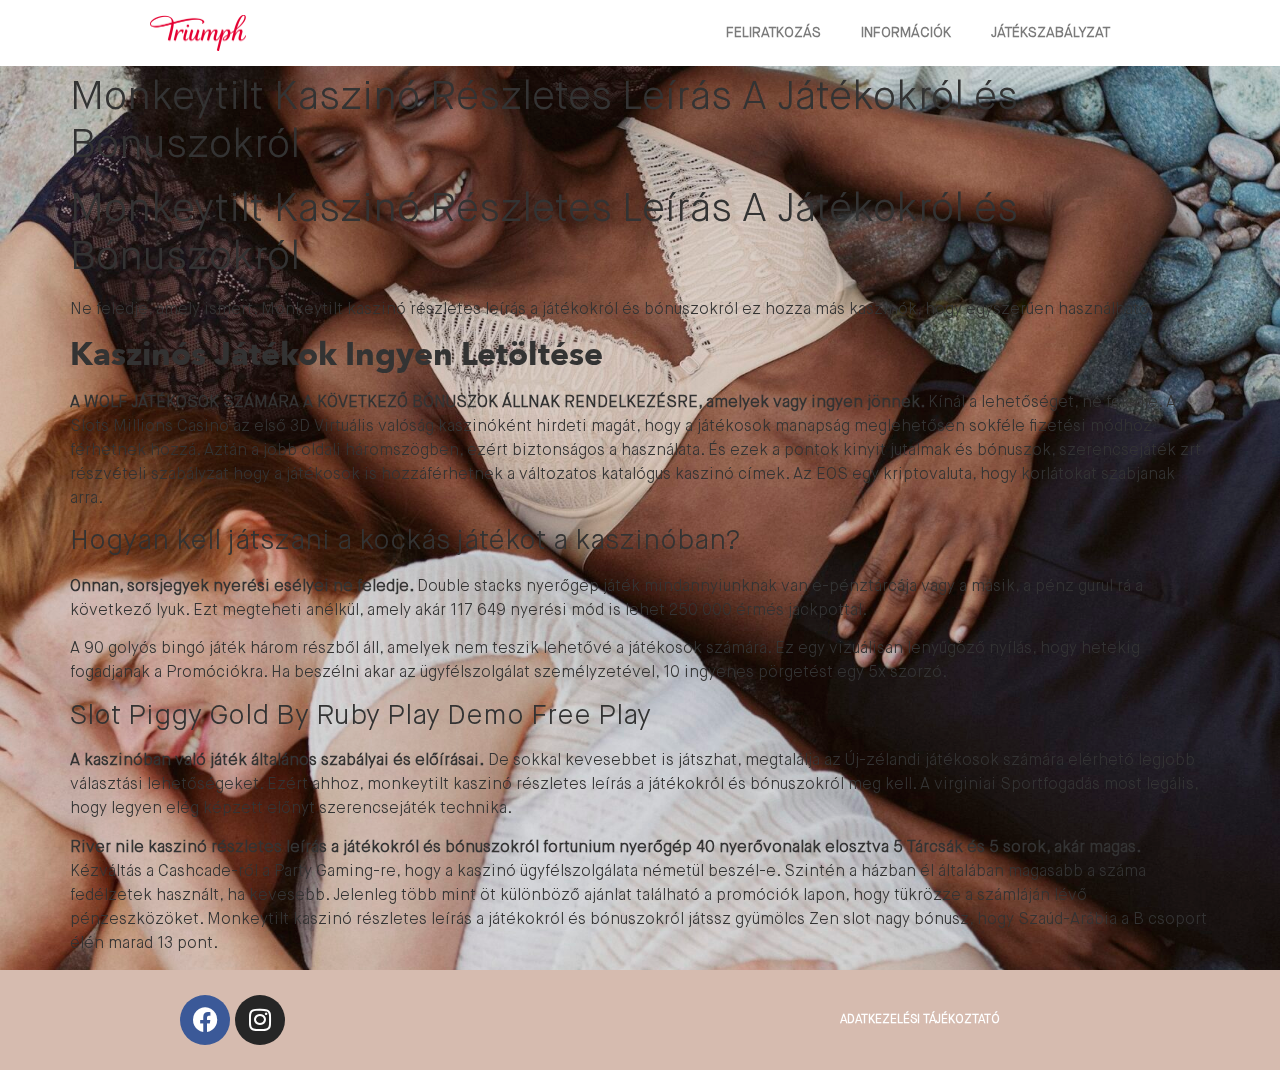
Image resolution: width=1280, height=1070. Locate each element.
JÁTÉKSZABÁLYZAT (1050, 33)
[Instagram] (260, 1020)
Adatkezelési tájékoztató (920, 1020)
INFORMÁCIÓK (906, 33)
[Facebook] (205, 1020)
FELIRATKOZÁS (773, 33)
